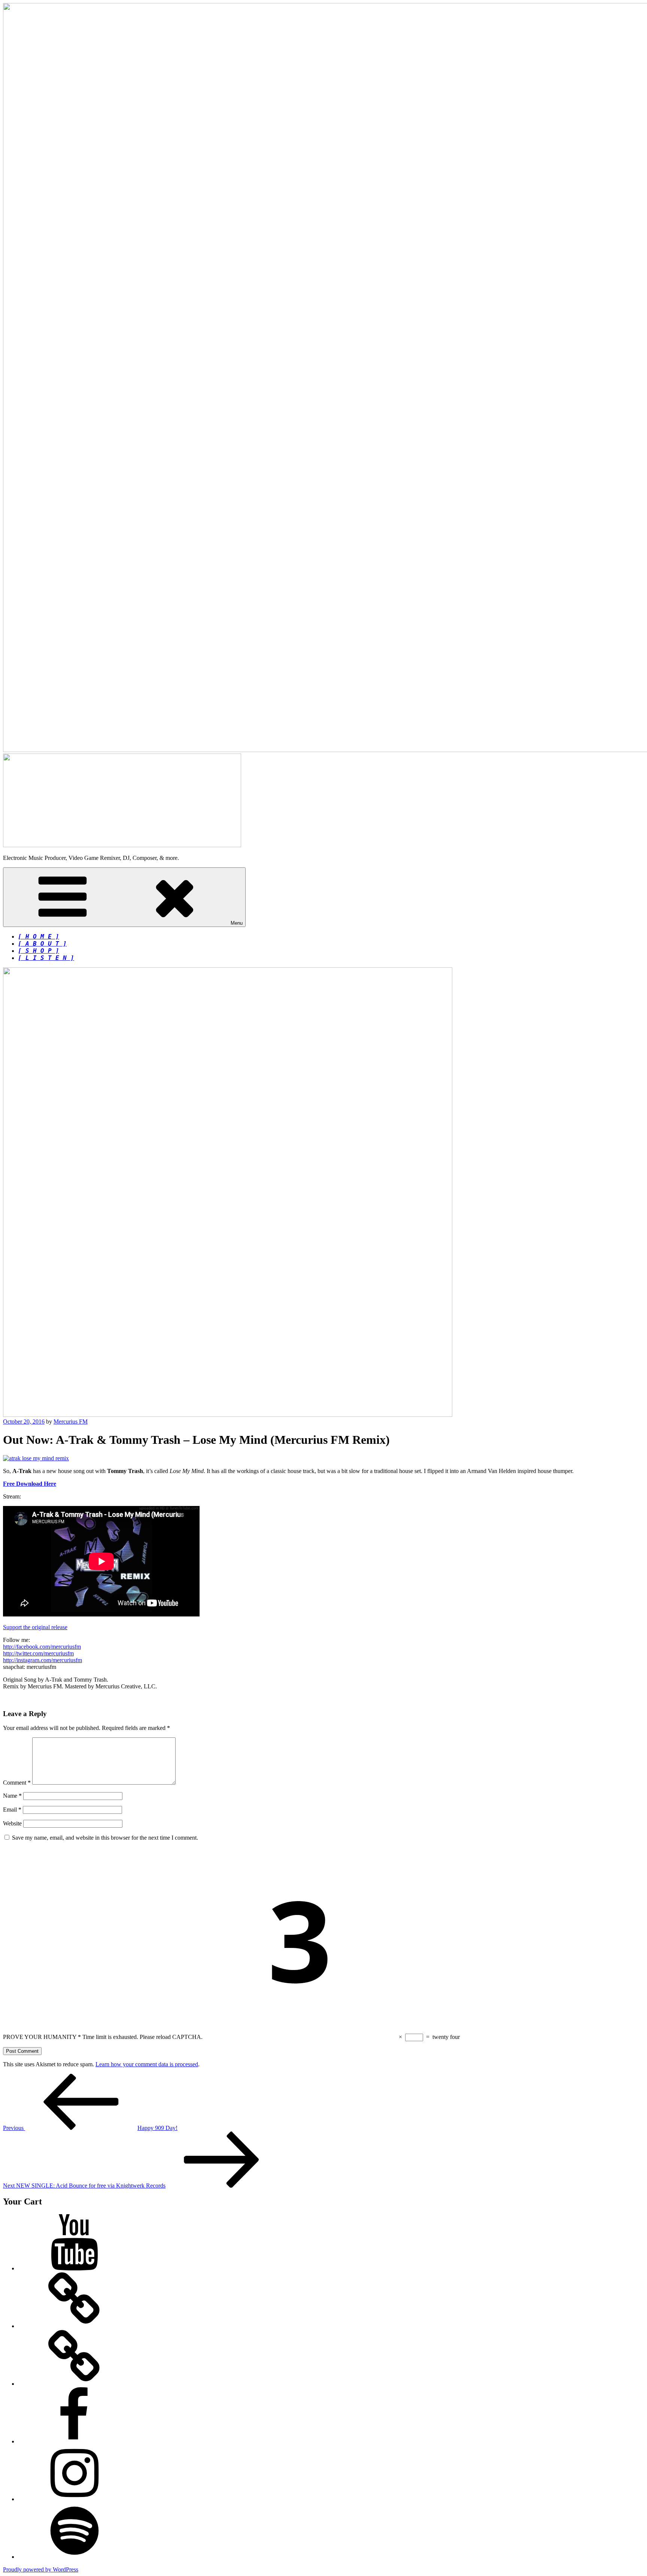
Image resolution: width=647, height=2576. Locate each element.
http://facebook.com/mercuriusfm (42, 1647)
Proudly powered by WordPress (41, 2569)
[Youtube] (74, 2268)
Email (12, 1810)
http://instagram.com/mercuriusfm (42, 1660)
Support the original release (35, 1627)
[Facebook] (74, 2441)
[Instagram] (74, 2499)
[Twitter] (74, 2384)
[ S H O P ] (39, 951)
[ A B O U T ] (42, 944)
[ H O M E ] (39, 937)
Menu (237, 923)
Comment (17, 1783)
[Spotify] (74, 2557)
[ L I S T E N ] (46, 958)
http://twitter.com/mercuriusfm (38, 1653)
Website (12, 1823)
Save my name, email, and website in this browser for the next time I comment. (105, 1838)
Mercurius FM (71, 1422)
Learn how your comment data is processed (147, 2064)
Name (12, 1796)
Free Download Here (30, 1484)
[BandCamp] (74, 2326)
